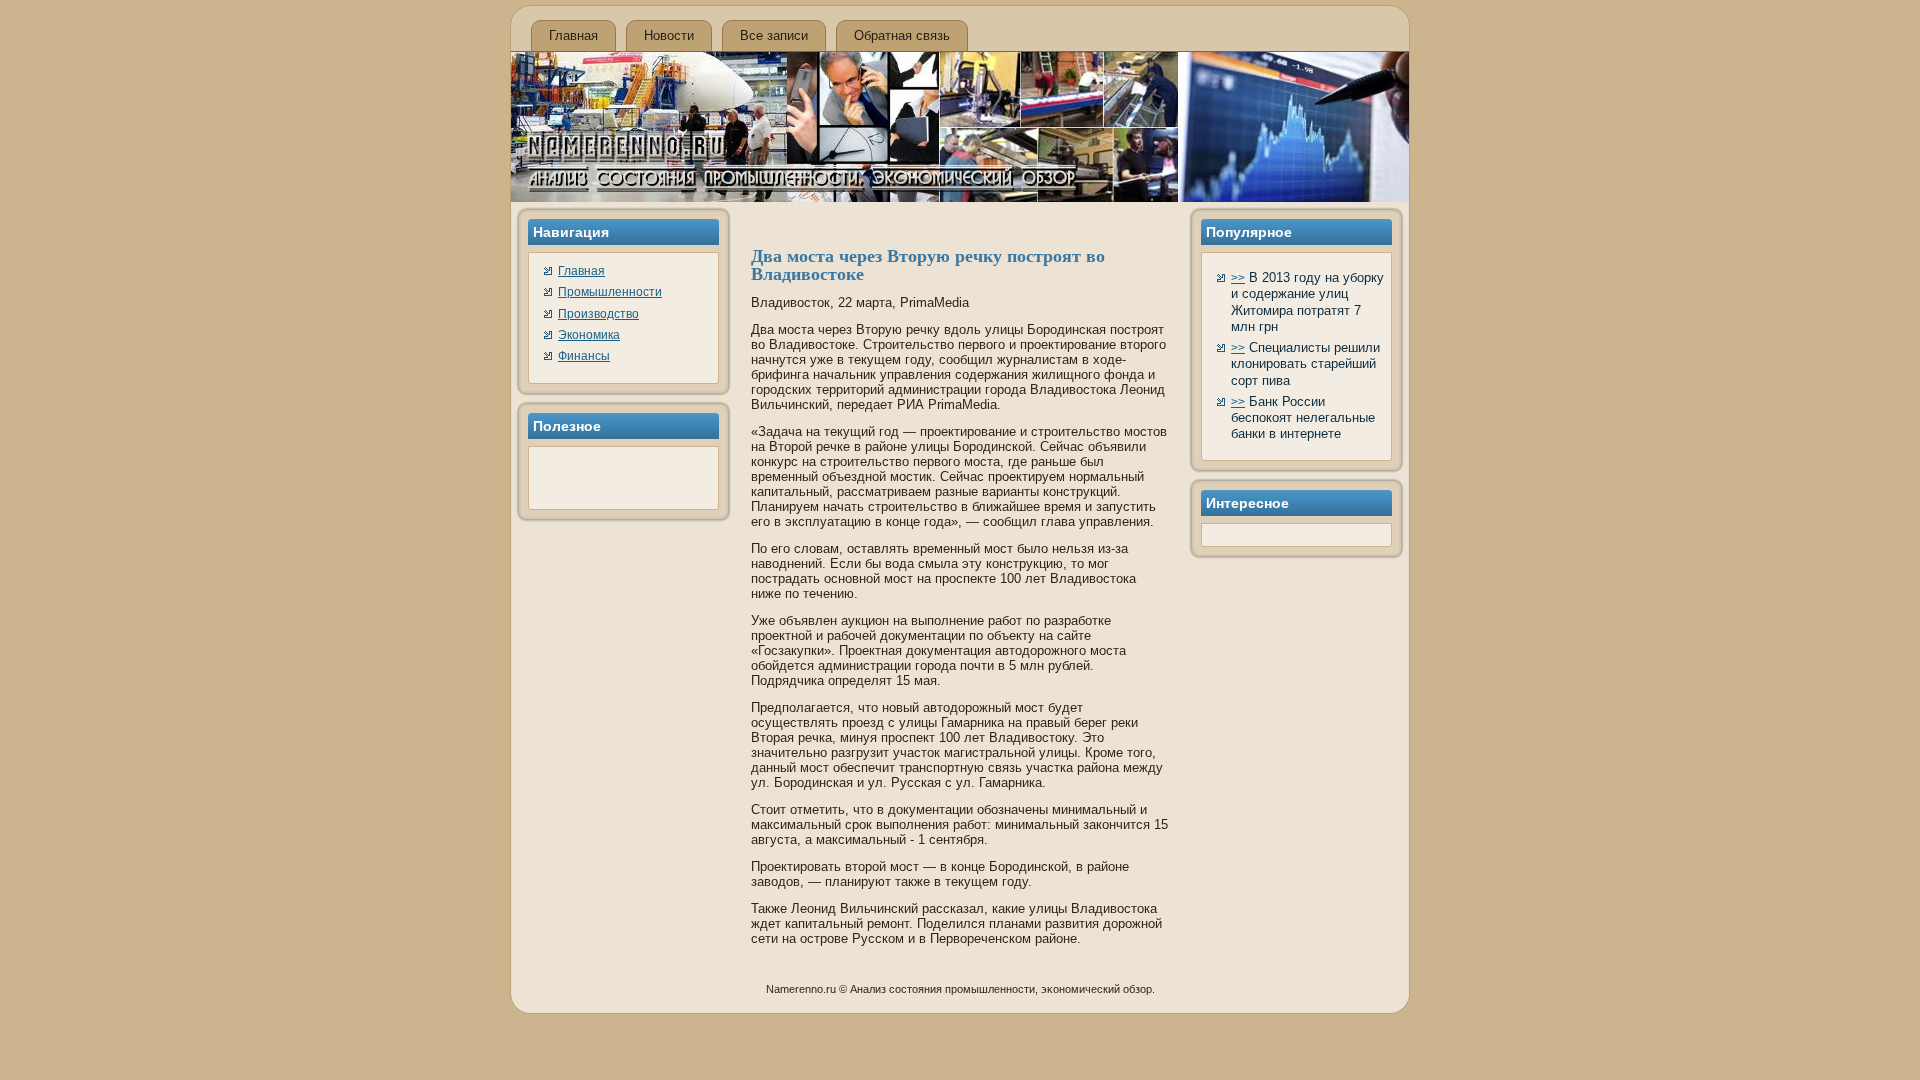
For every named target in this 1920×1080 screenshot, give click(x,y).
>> (1238, 278)
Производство (598, 314)
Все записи (774, 35)
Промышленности (610, 292)
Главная (573, 35)
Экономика (589, 335)
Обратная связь (902, 35)
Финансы (584, 356)
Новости (669, 35)
